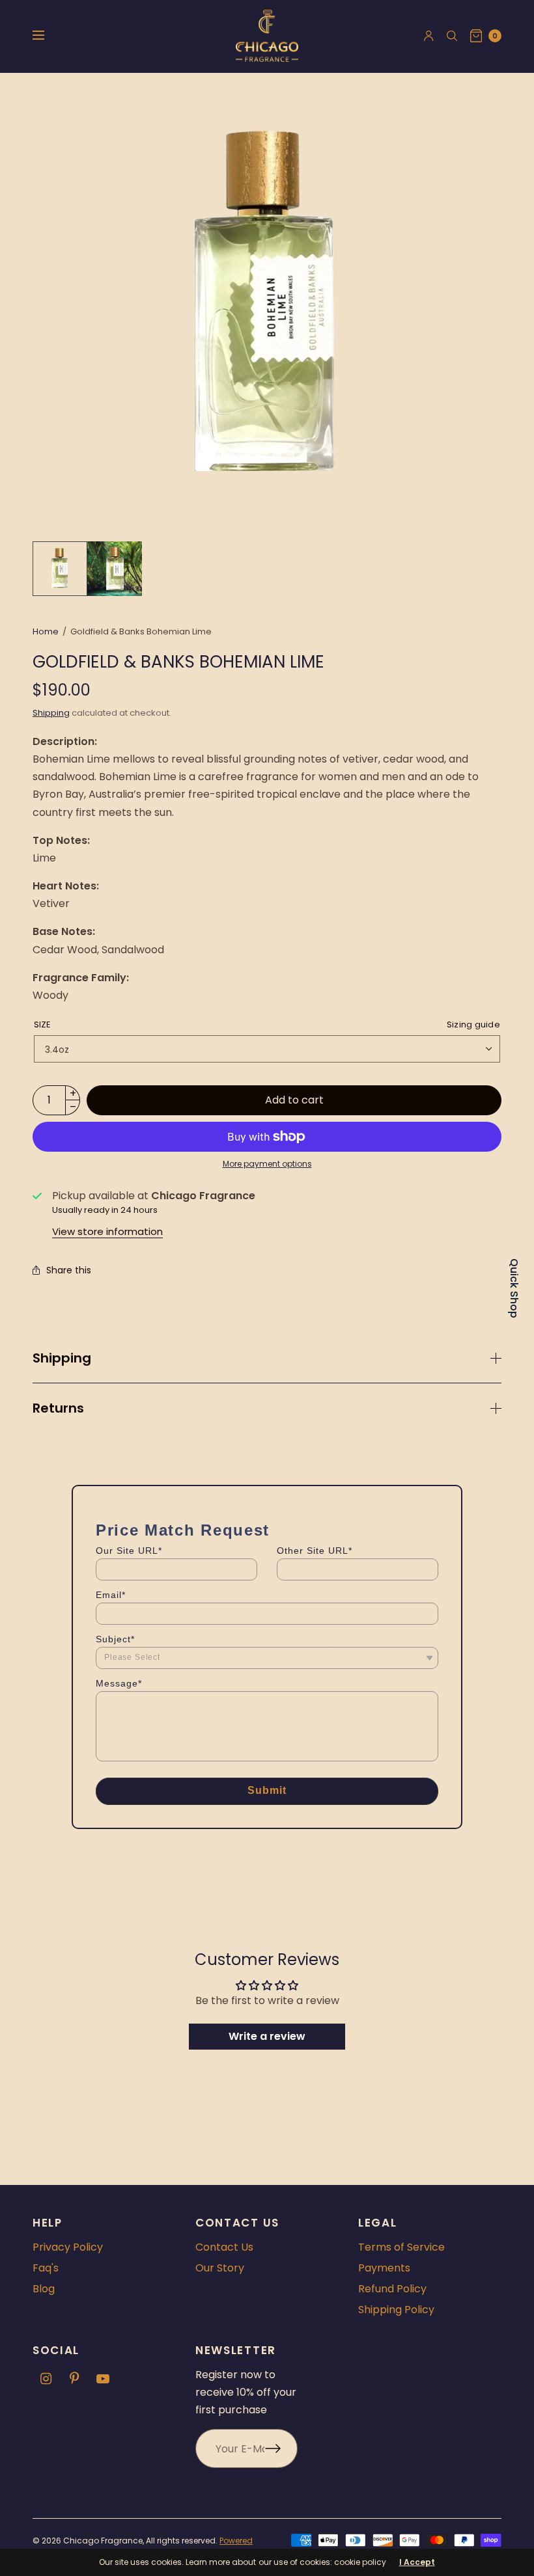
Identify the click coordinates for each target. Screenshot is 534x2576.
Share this (69, 1270)
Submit (267, 1790)
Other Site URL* (315, 1551)
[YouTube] (103, 2379)
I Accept (417, 2562)
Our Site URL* (129, 1551)
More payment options (267, 1164)
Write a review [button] (267, 2036)
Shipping (51, 713)
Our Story (220, 2268)
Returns (58, 1408)
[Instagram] (46, 2379)
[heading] (183, 1530)
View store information (107, 1231)
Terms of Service (401, 2247)
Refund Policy (392, 2289)
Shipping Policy (396, 2310)
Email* (111, 1595)
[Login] (429, 36)
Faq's (46, 2268)
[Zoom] (267, 307)
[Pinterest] (74, 2379)
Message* (119, 1683)
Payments (384, 2268)
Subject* (115, 1639)
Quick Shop (514, 1288)
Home (46, 631)
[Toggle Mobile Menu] (47, 36)
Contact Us (224, 2247)
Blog (44, 2289)
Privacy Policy (68, 2247)
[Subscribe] (281, 2448)
